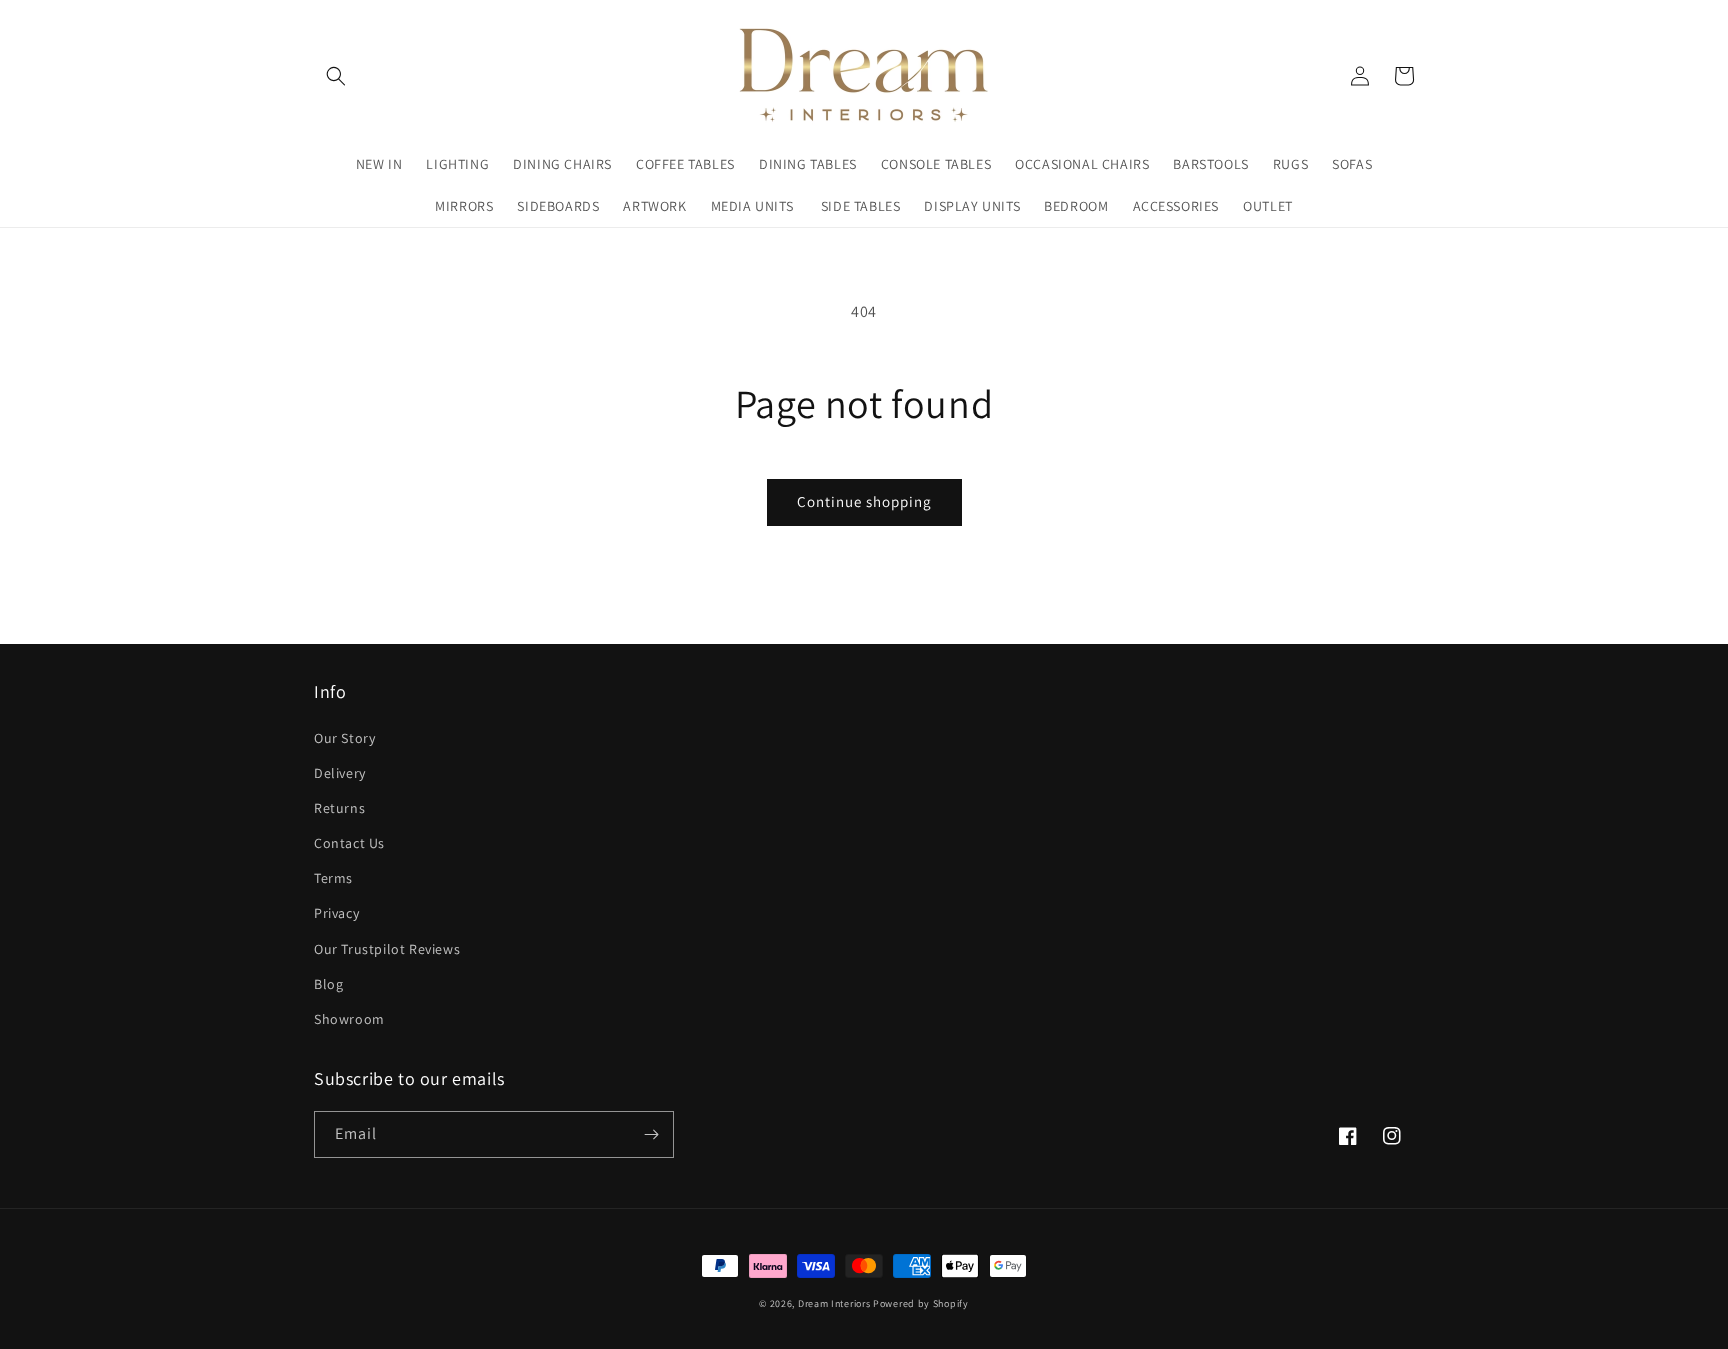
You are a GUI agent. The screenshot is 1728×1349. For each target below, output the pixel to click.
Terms (333, 878)
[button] (336, 76)
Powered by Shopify (921, 1303)
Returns (339, 808)
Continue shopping (864, 501)
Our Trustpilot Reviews (387, 949)
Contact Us (349, 843)
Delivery (340, 773)
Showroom (349, 1019)
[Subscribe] (651, 1134)
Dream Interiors (835, 1303)
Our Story (344, 738)
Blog (328, 984)
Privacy (336, 913)
